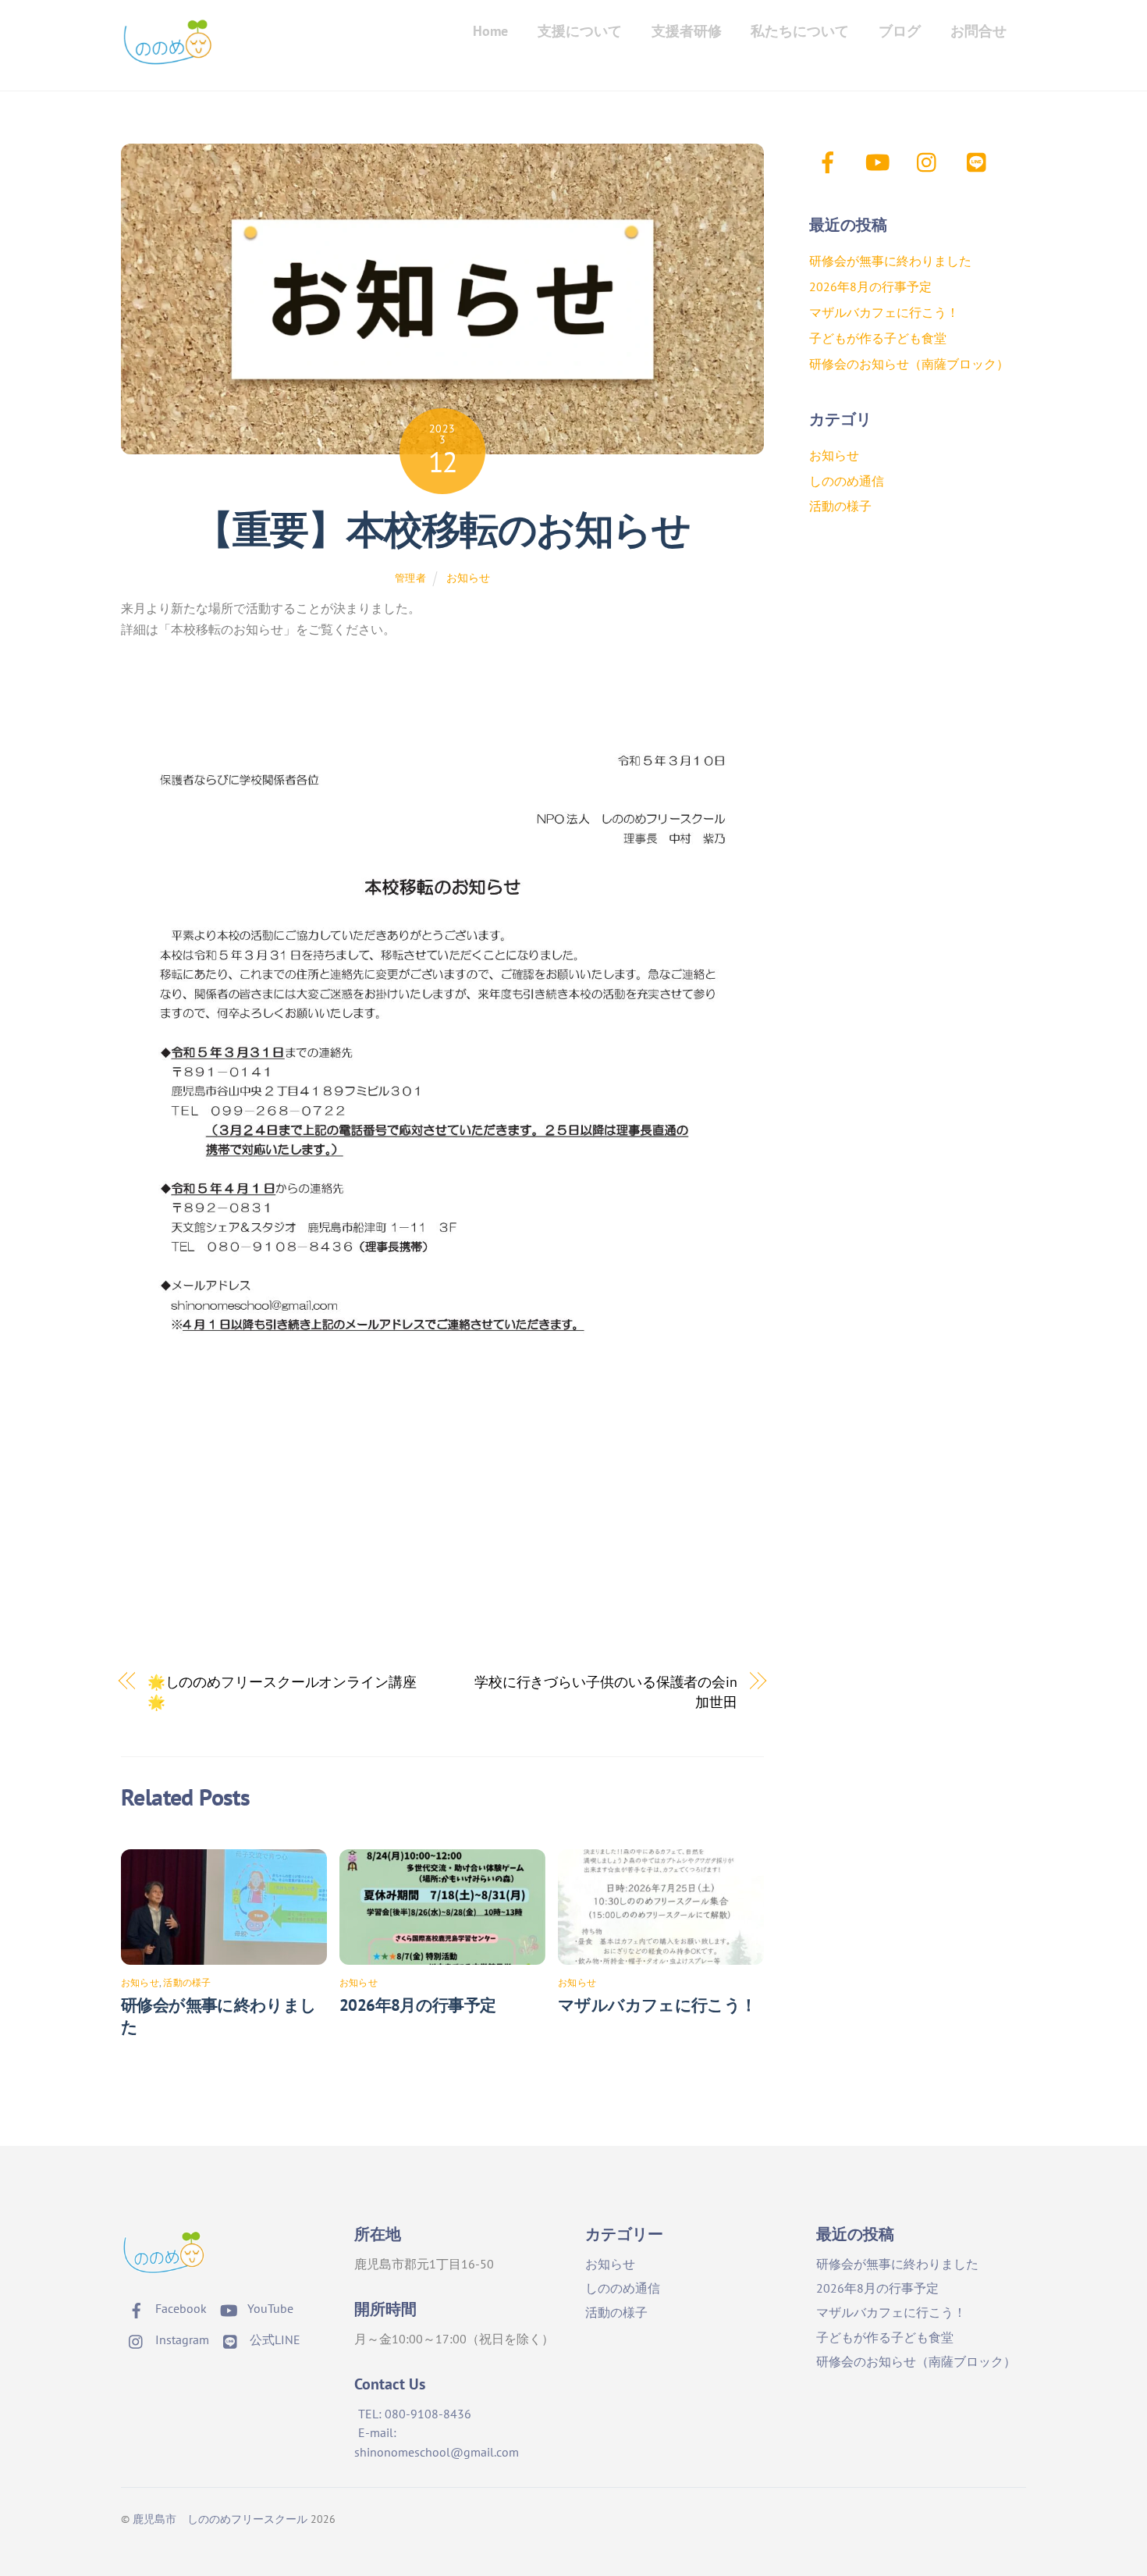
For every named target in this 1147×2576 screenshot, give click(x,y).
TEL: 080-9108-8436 (415, 2414)
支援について (580, 31)
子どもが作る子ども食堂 (878, 338)
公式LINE (273, 2339)
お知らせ (468, 577)
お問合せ (978, 31)
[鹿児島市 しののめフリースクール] (168, 57)
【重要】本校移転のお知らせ (442, 529)
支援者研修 (687, 31)
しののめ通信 (847, 481)
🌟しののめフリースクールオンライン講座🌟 (282, 1692)
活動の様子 (187, 1982)
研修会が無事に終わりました (890, 261)
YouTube (269, 2308)
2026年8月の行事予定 (418, 2005)
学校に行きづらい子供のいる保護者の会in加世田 (606, 1692)
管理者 (411, 578)
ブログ (900, 31)
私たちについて (800, 31)
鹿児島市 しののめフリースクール (220, 2519)
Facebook (179, 2308)
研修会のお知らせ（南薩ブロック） (909, 364)
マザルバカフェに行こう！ (657, 2005)
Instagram (181, 2339)
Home (490, 31)
